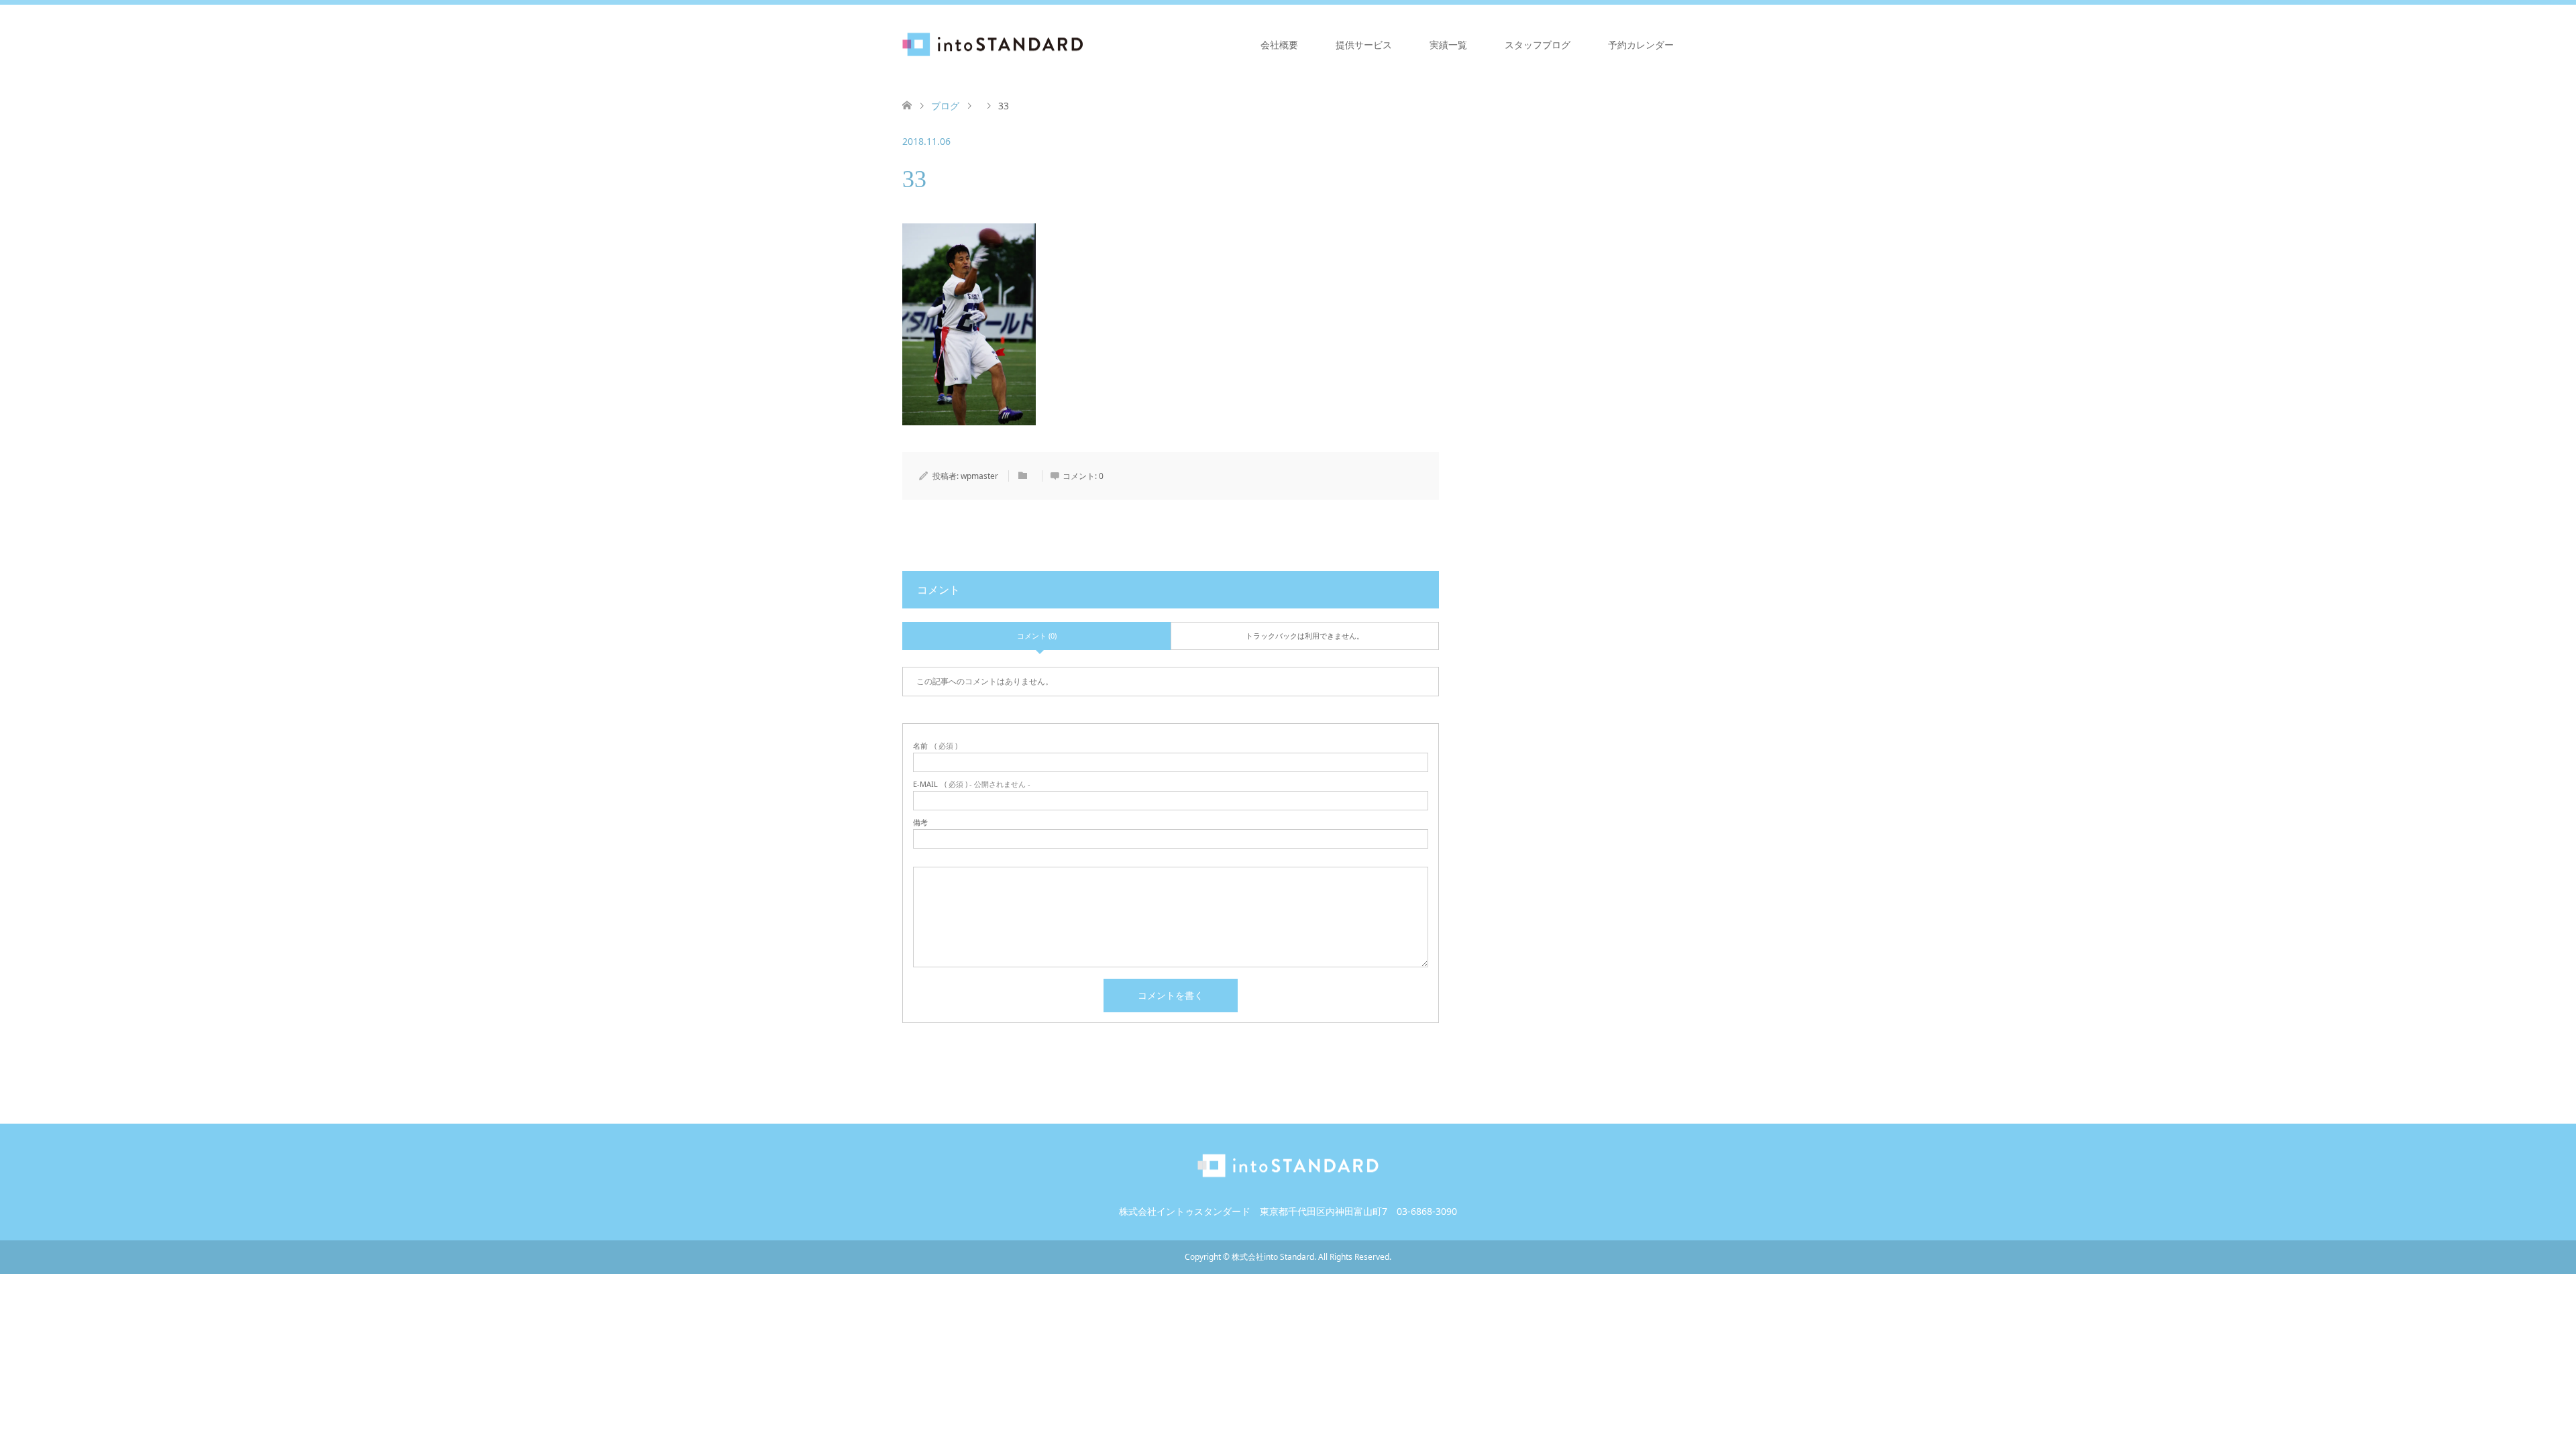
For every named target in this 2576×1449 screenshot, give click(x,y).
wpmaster (979, 476)
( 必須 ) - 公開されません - (972, 784)
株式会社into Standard (1273, 1257)
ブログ (945, 106)
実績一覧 (1448, 45)
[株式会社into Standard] (1083, 44)
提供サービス (1364, 45)
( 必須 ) (935, 746)
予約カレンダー (1641, 45)
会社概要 (1279, 45)
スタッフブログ (1538, 45)
